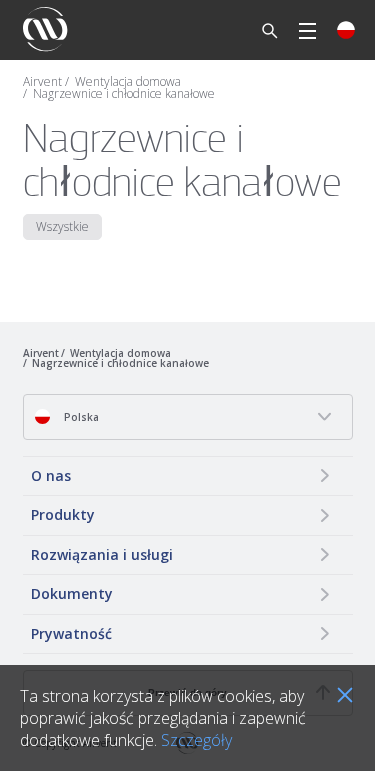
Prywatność (71, 633)
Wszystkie (62, 226)
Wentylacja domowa (128, 82)
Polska (80, 417)
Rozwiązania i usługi (102, 554)
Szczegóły (196, 740)
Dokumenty (72, 593)
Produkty (63, 514)
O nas (51, 475)
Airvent (42, 82)
